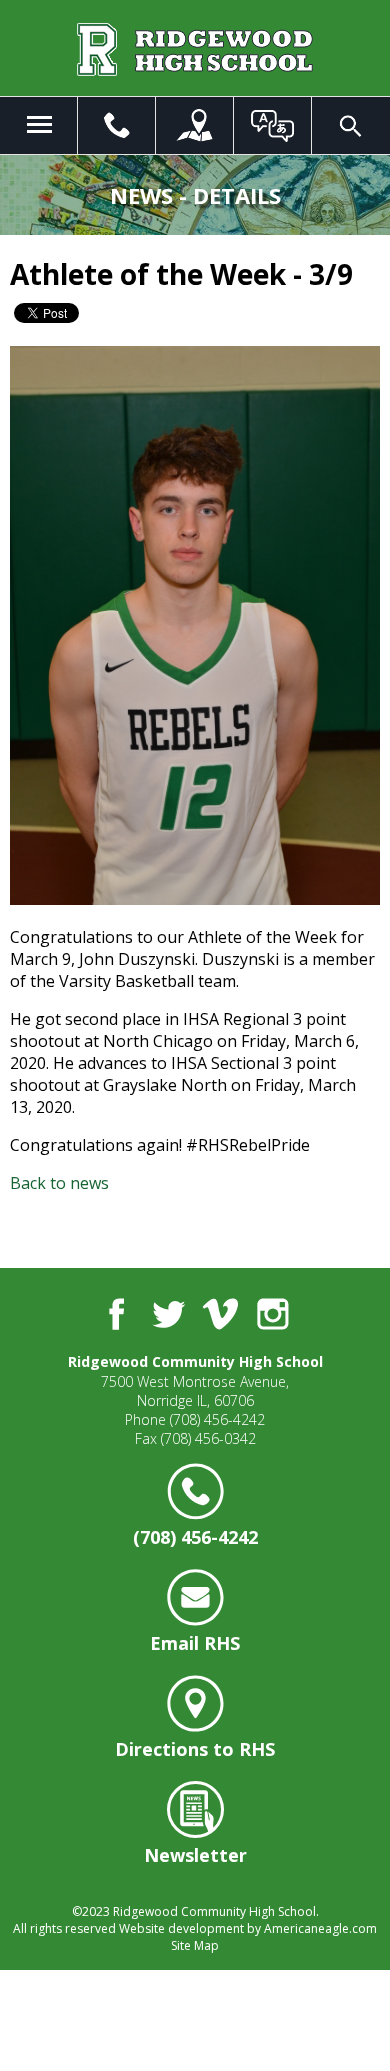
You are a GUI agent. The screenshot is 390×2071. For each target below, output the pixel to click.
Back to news (59, 1183)
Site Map (195, 1945)
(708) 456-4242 (217, 1419)
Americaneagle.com (320, 1928)
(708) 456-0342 (208, 1438)
